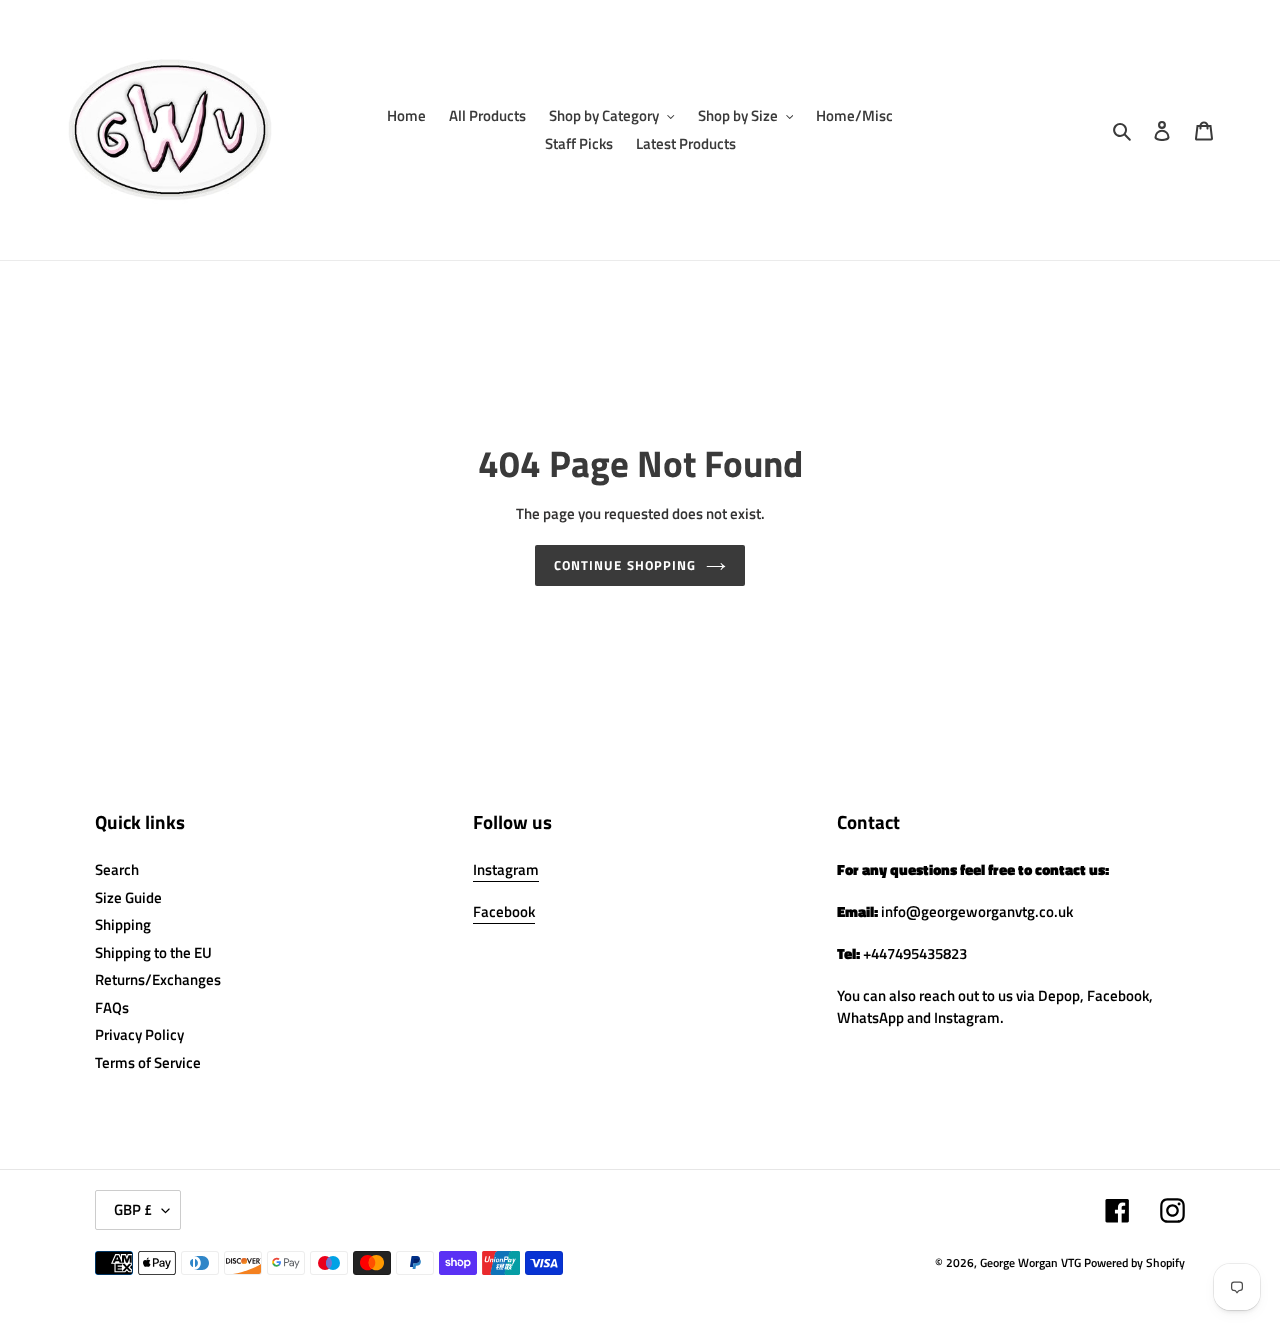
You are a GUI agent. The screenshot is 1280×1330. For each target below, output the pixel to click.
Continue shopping (625, 565)
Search (117, 869)
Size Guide (128, 897)
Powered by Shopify (1134, 1262)
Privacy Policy (139, 1034)
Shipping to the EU (153, 952)
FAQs (112, 1007)
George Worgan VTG (1030, 1262)
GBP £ (133, 1209)
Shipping (123, 924)
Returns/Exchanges (158, 979)
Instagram (506, 869)
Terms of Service (148, 1062)
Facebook (504, 911)
